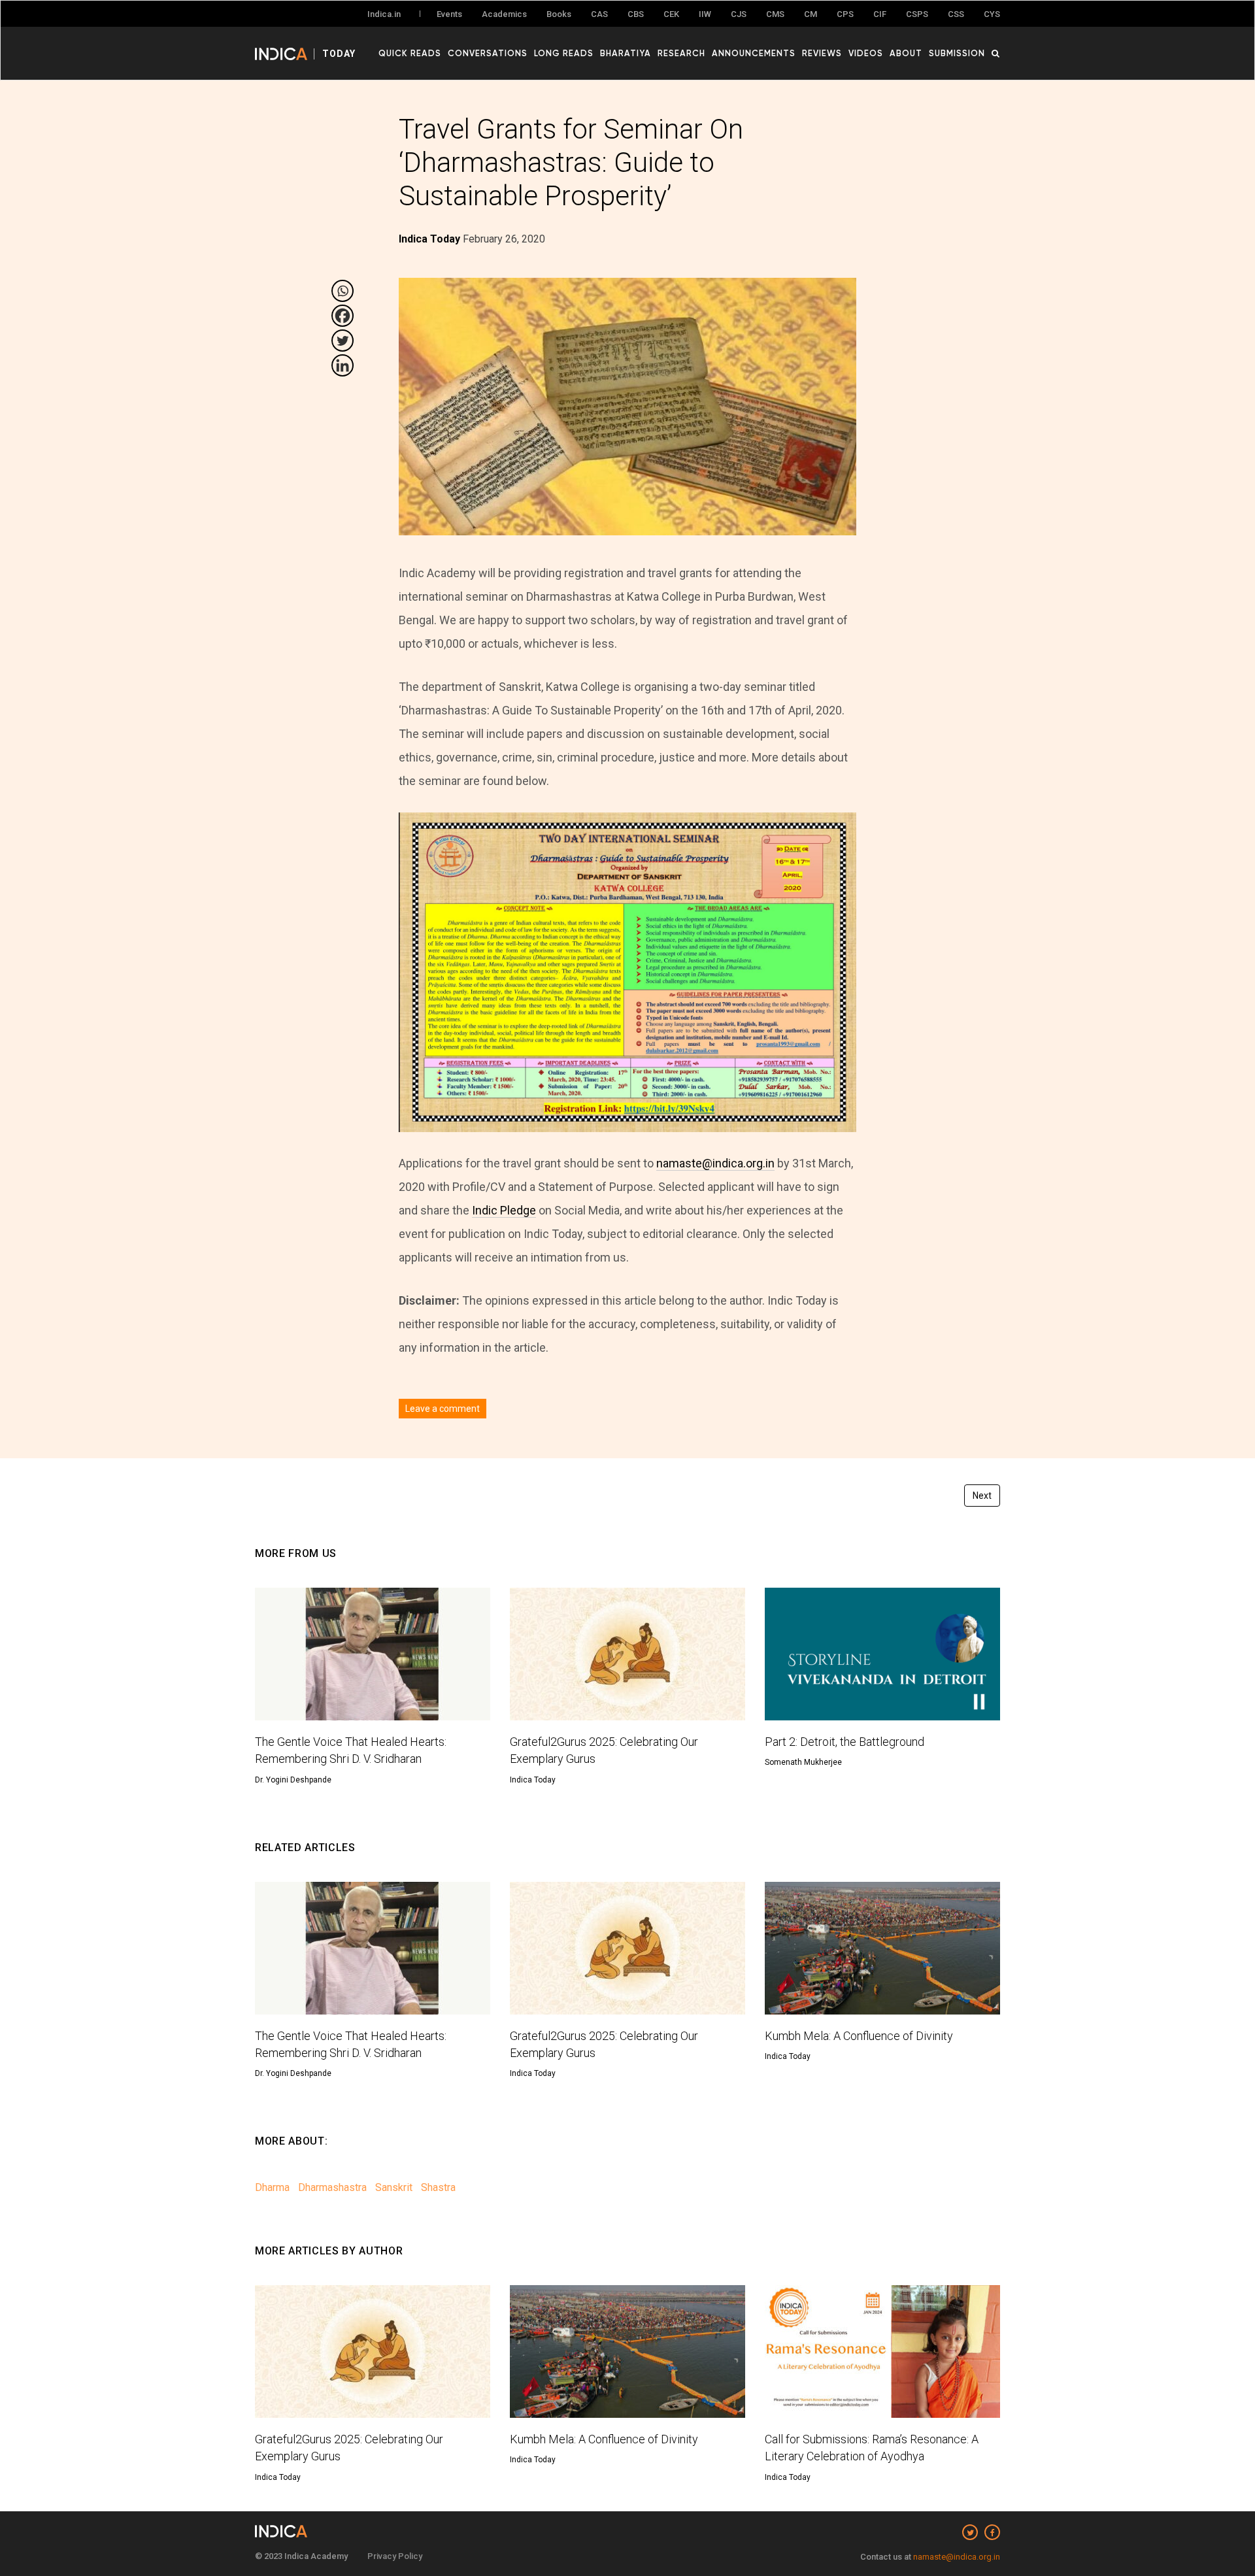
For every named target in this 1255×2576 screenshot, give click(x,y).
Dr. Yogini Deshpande (293, 1780)
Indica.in (384, 14)
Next (982, 1496)
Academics (504, 14)
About (906, 53)
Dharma (272, 2187)
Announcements (754, 53)
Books (559, 14)
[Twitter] (343, 341)
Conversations (488, 53)
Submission (957, 53)
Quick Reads (410, 53)
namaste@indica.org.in (715, 1163)
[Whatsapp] (343, 291)
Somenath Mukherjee (803, 1762)
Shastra (438, 2187)
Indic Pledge (504, 1210)
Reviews (822, 53)
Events (449, 14)
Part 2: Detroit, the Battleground (845, 1742)
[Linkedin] (343, 365)
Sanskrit (394, 2187)
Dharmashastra (332, 2187)
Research (681, 53)
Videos (866, 53)
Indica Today (533, 1780)
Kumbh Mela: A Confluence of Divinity (859, 2036)
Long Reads (564, 53)
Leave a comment (443, 1409)
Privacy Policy (395, 2556)
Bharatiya (626, 53)
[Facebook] (343, 316)
